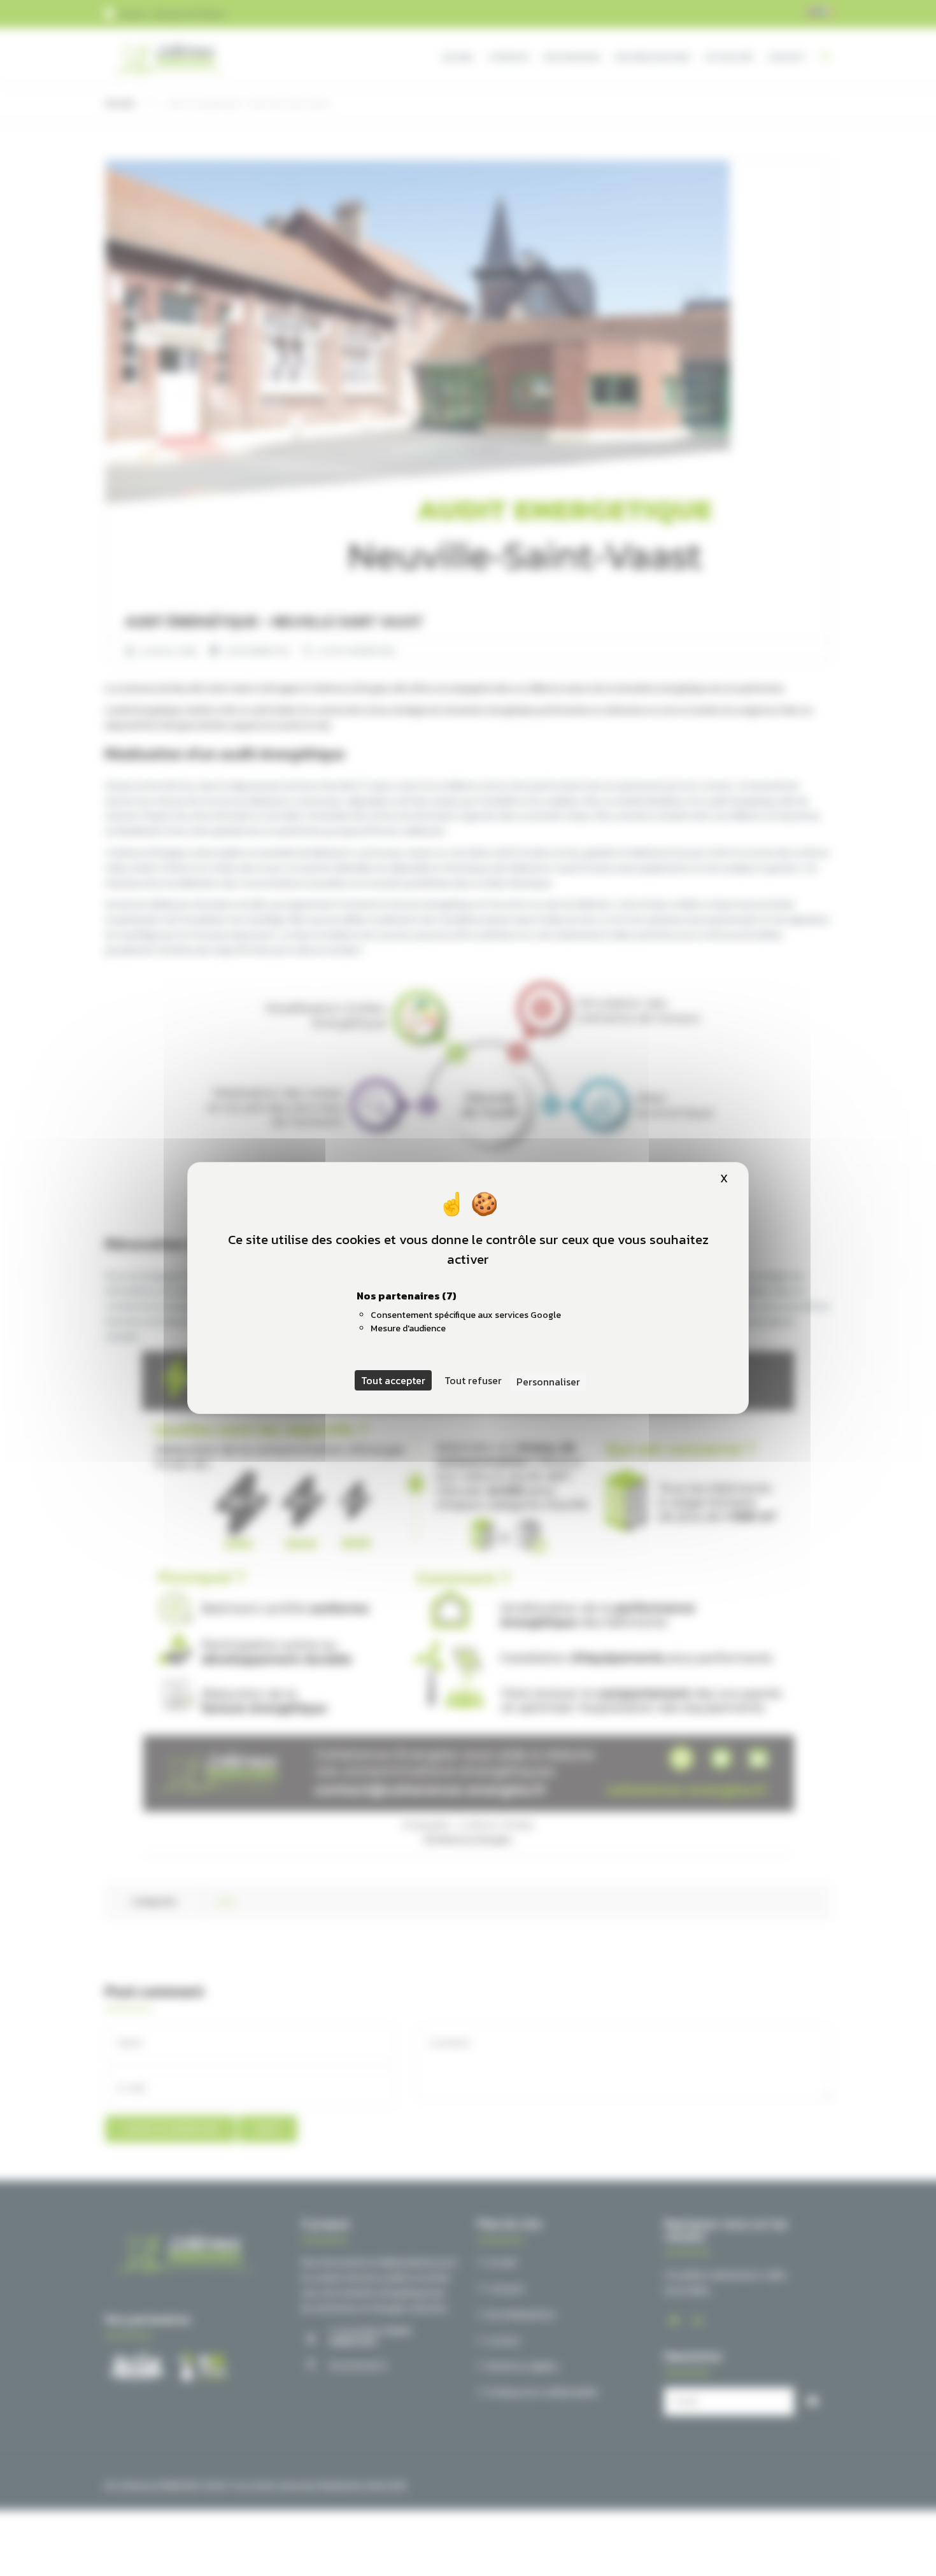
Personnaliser (548, 1382)
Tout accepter (393, 1380)
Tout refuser (473, 1380)
